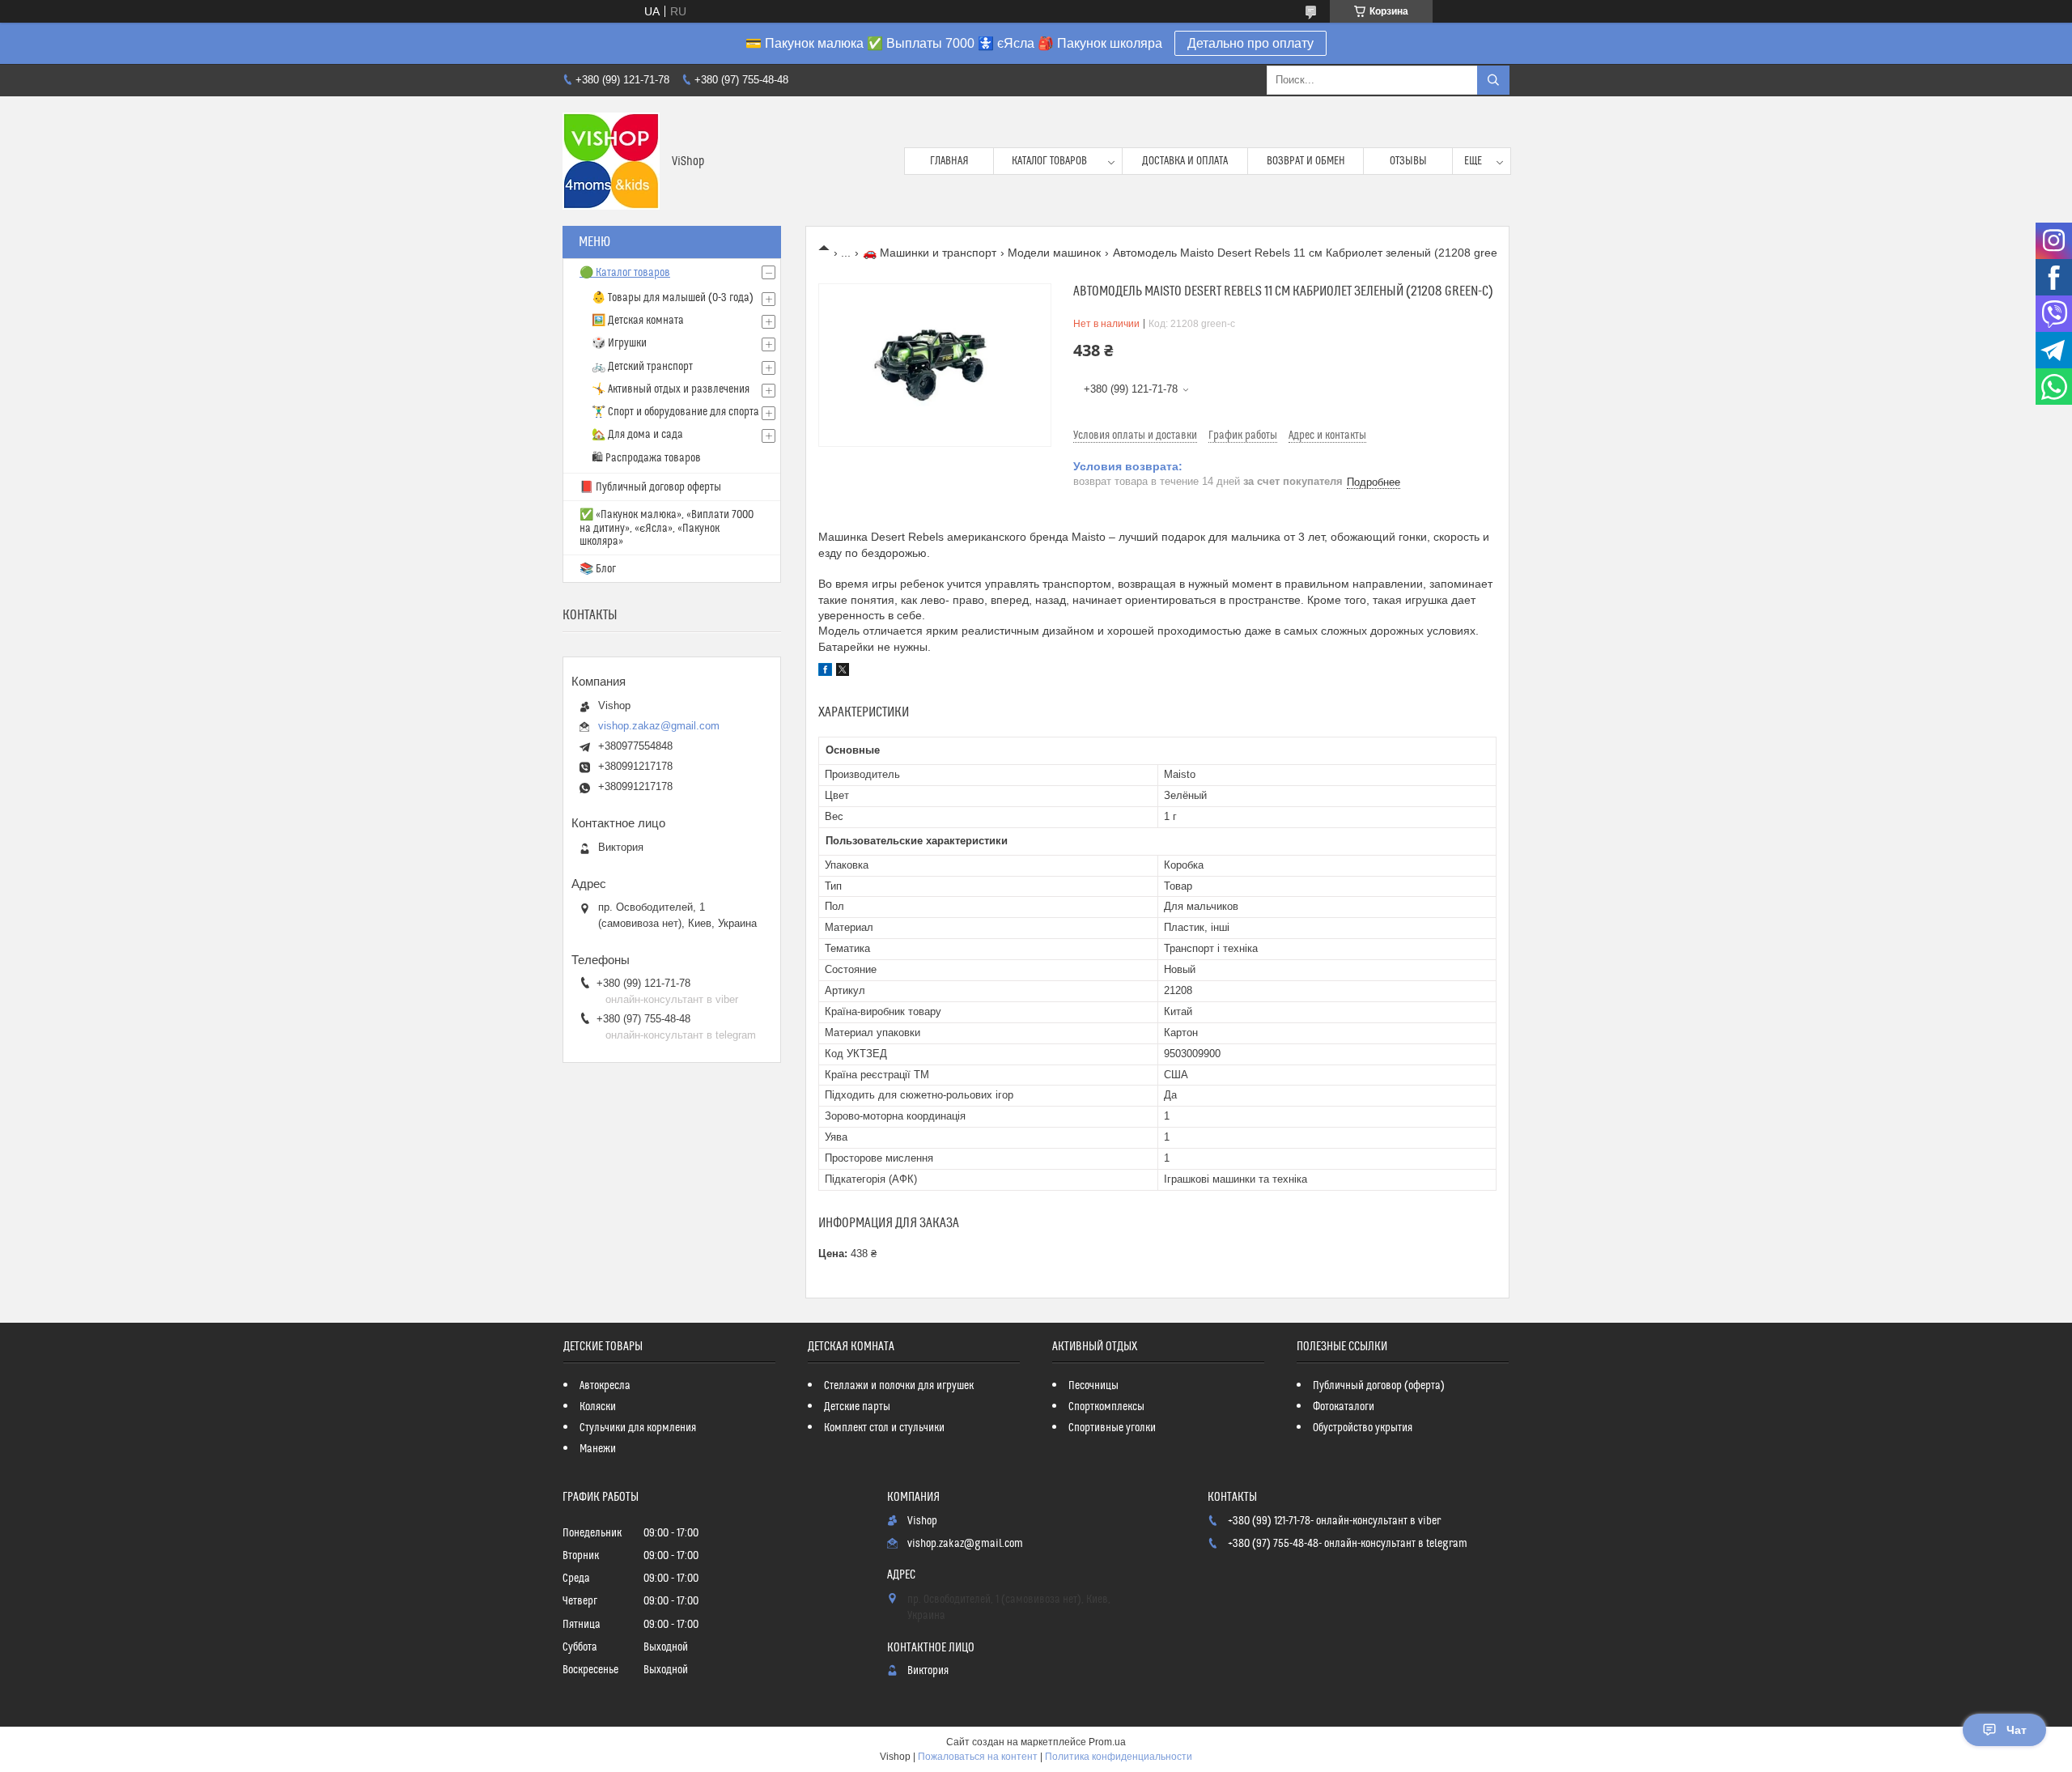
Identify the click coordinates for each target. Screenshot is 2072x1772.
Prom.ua (1107, 1742)
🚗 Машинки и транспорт (930, 253)
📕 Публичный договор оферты (650, 487)
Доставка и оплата (1185, 161)
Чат (2017, 1730)
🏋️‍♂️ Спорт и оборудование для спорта (675, 412)
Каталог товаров (1049, 161)
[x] (843, 672)
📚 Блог (598, 569)
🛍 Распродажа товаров (646, 458)
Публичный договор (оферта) (1379, 1386)
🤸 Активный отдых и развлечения (671, 389)
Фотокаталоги (1344, 1407)
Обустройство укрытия (1363, 1428)
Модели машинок (1054, 253)
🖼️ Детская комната (638, 321)
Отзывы (1408, 161)
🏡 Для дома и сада (637, 435)
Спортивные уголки (1112, 1428)
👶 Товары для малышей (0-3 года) (673, 298)
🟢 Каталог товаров (625, 273)
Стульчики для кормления (638, 1428)
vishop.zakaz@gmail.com (659, 726)
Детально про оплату (1250, 43)
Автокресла (605, 1386)
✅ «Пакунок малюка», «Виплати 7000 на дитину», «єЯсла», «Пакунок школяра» (667, 528)
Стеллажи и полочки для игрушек (899, 1386)
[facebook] (825, 672)
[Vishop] (611, 161)
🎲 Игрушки (619, 343)
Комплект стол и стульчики (884, 1428)
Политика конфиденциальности (1119, 1757)
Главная (949, 161)
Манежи (598, 1449)
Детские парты (857, 1407)
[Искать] (1493, 80)
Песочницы (1093, 1386)
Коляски (598, 1407)
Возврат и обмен (1306, 161)
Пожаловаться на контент (978, 1757)
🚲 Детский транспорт (642, 367)
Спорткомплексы (1106, 1407)
